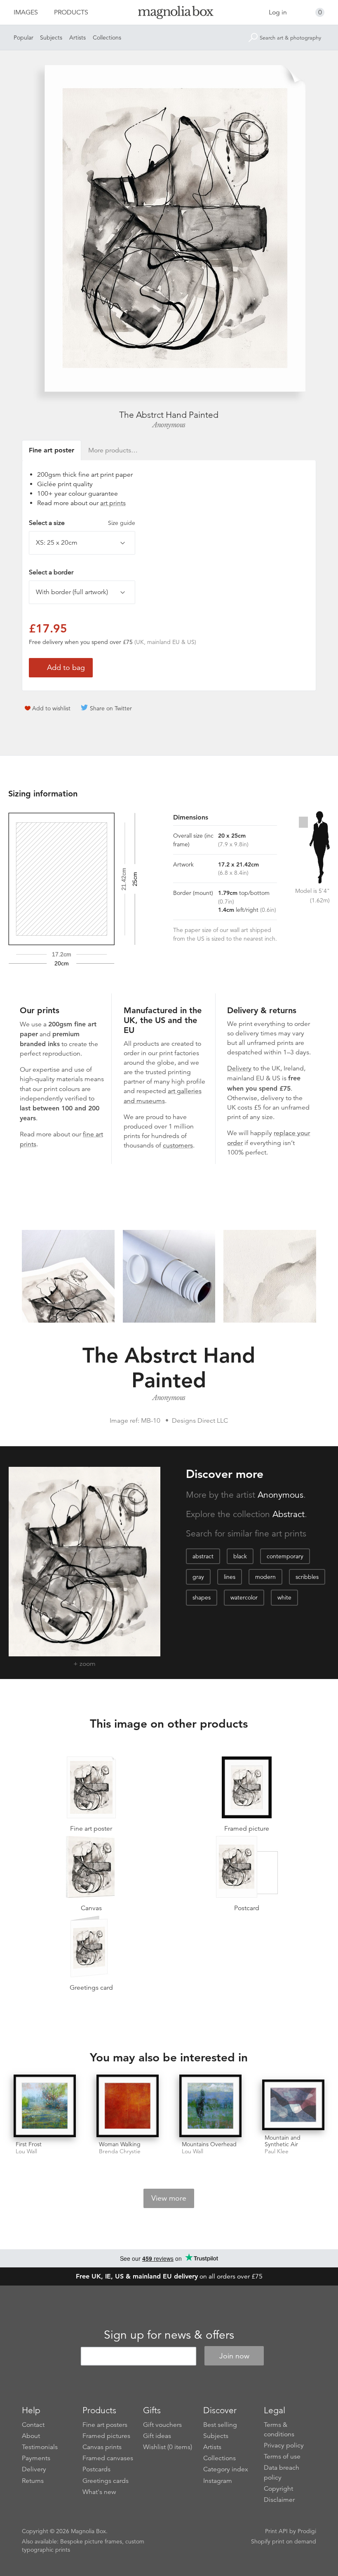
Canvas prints (102, 2447)
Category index (226, 2469)
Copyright (278, 2489)
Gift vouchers (162, 2425)
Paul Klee (277, 2151)
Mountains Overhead (209, 2144)
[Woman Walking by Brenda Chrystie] (128, 2106)
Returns (33, 2481)
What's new (99, 2492)
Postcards (96, 2469)
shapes (202, 1597)
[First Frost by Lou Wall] (45, 2106)
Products (71, 12)
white (284, 1597)
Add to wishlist (51, 708)
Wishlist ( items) (168, 2447)
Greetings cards (106, 2481)
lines (230, 1577)
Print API (276, 2531)
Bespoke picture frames (91, 2541)
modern (265, 1577)
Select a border (51, 572)
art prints (113, 503)
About (31, 2436)
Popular (23, 37)
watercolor (244, 1597)
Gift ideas (157, 2436)
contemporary (285, 1556)
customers (178, 1145)
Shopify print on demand (284, 2541)
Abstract (289, 1514)
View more (169, 2198)
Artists (77, 37)
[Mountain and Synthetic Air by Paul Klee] (293, 2105)
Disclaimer (279, 2500)
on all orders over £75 (169, 2276)
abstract (203, 1556)
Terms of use (282, 2457)
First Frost (29, 2144)
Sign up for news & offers (169, 2335)
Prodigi (307, 2531)
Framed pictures (106, 2436)
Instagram (218, 2481)
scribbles (307, 1577)
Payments (36, 2458)
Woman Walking (120, 2144)
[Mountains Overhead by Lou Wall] (210, 2106)
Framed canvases (108, 2458)
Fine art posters (105, 2425)
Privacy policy (284, 2445)
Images (26, 12)
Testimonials (40, 2447)
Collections (107, 37)
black (240, 1556)
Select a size (82, 523)
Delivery (239, 1068)
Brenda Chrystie (120, 2151)
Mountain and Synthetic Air (283, 2141)
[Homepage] (169, 14)
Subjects (51, 37)
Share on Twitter (111, 708)
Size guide (122, 523)
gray (198, 1577)
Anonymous (169, 425)
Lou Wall (26, 2151)
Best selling (220, 2425)
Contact (33, 2425)
